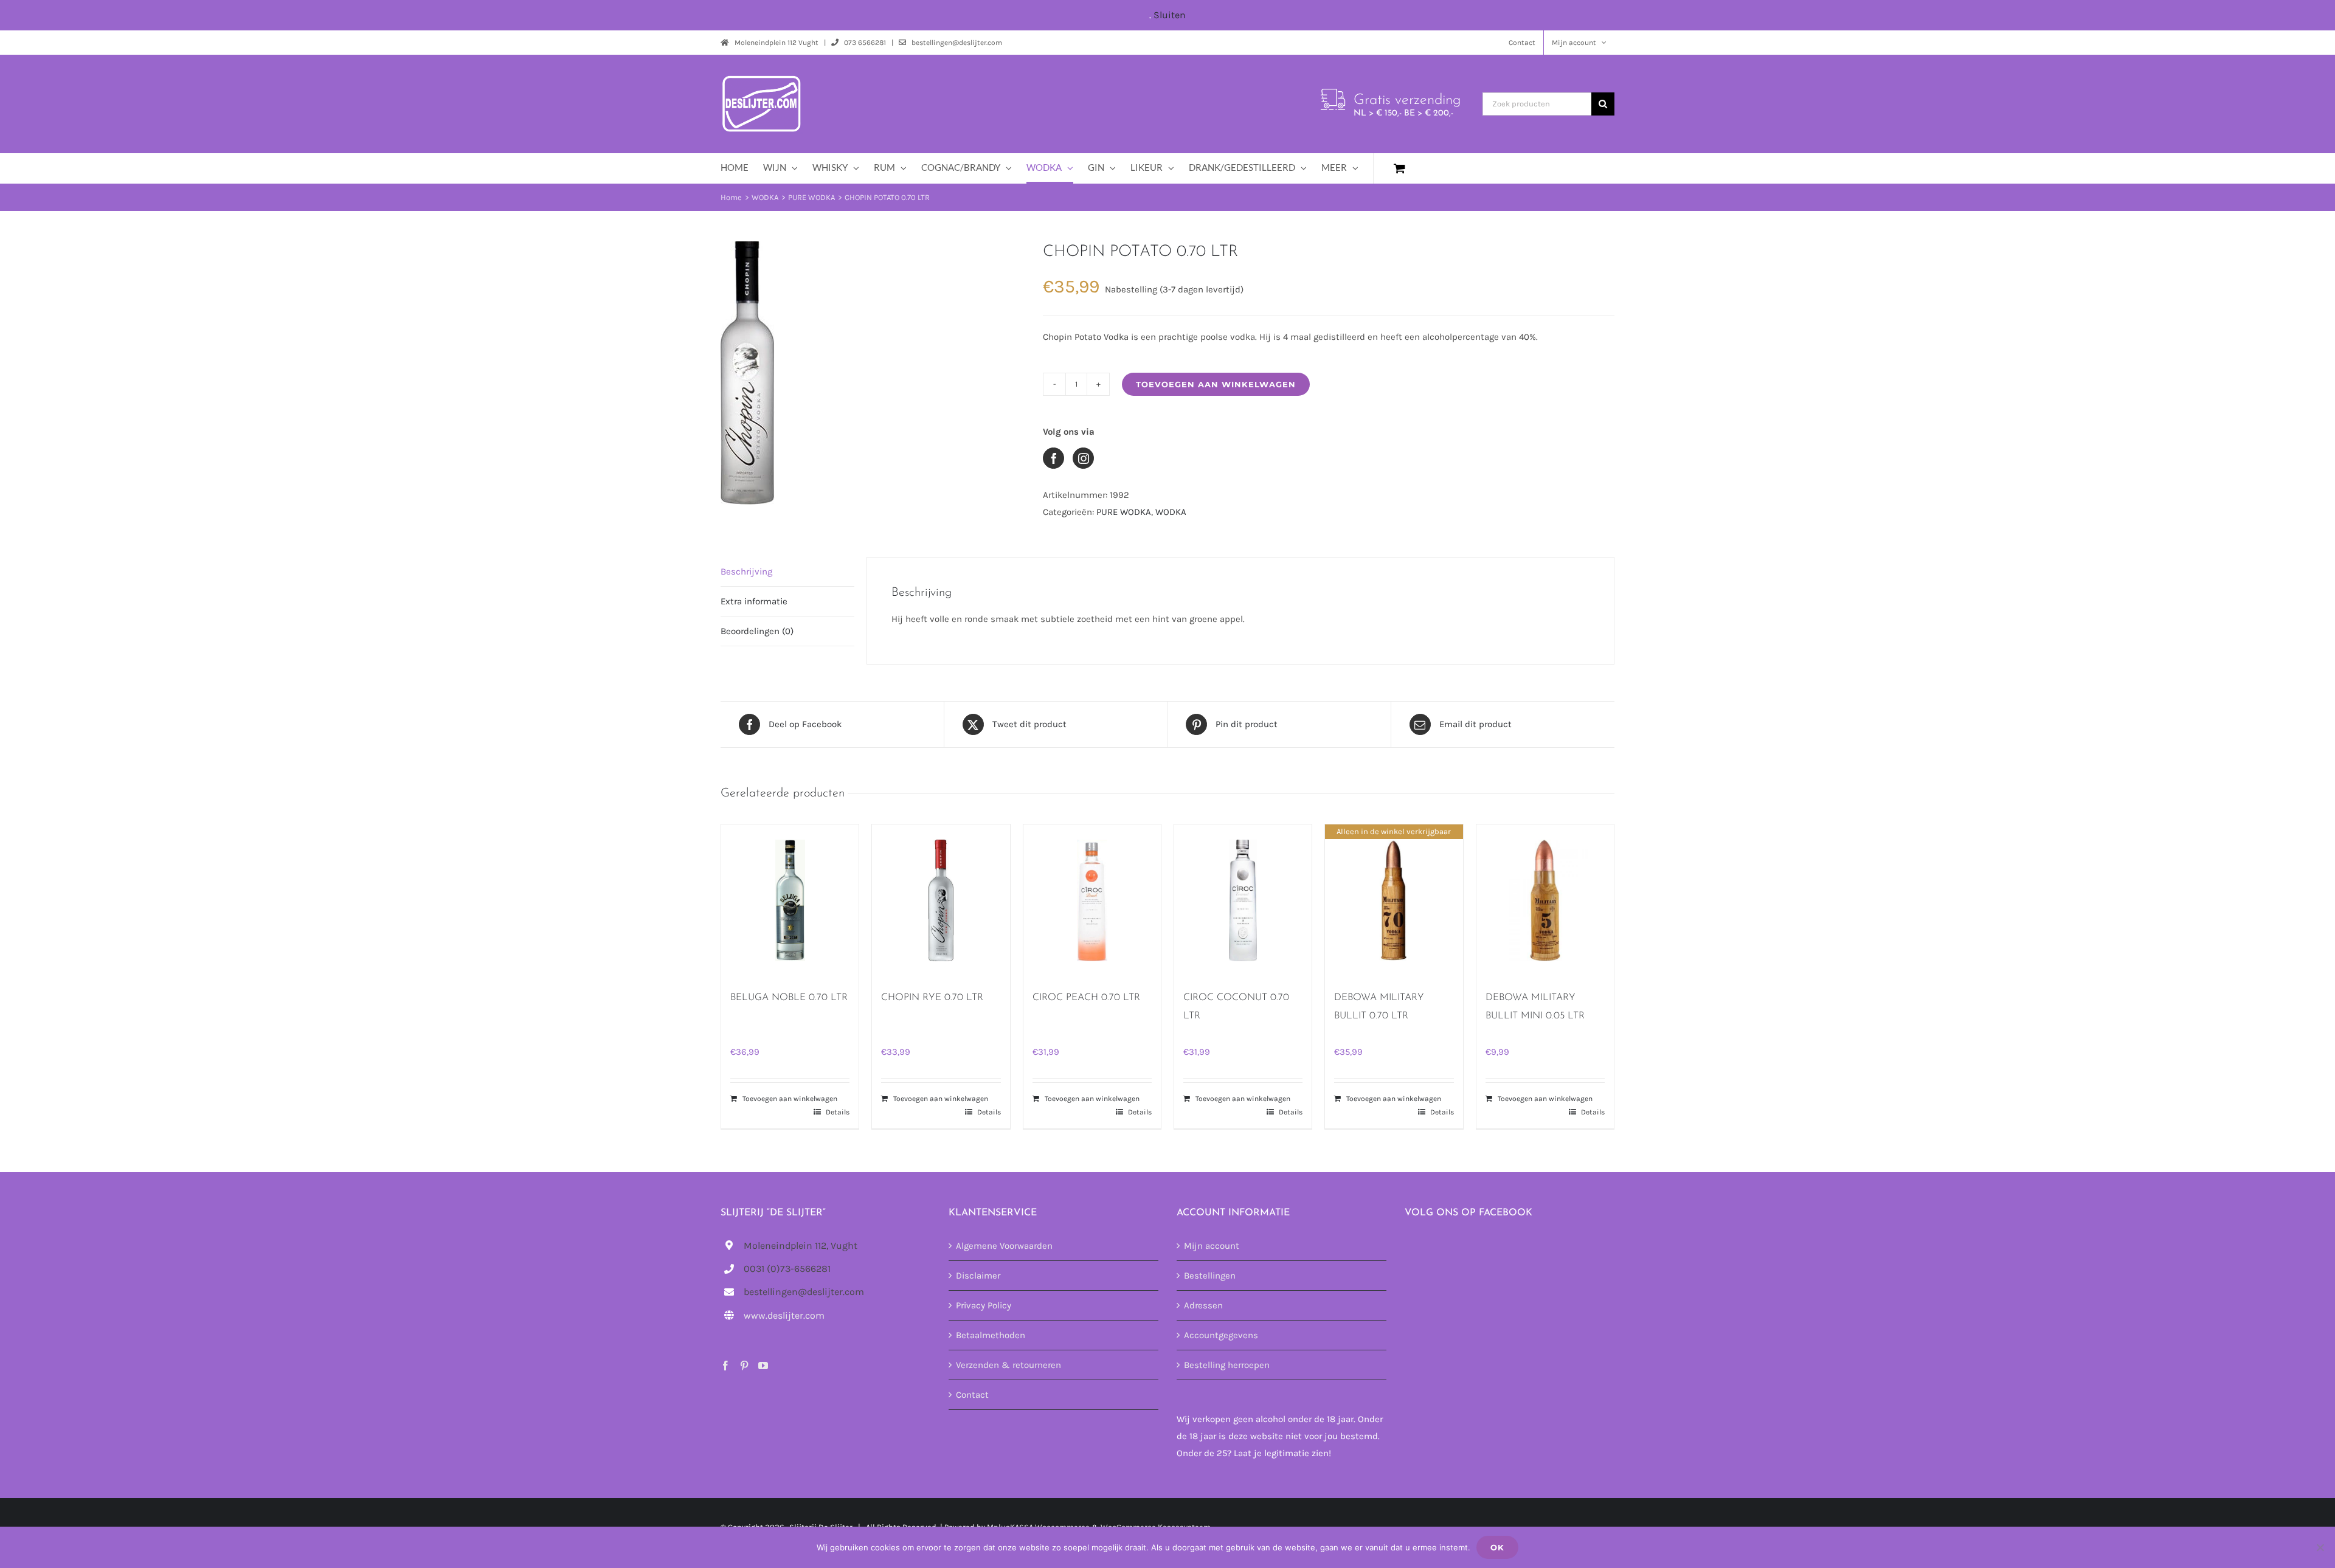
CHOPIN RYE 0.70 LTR (932, 998)
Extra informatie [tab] (754, 601)
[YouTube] (763, 1366)
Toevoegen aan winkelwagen (1216, 384)
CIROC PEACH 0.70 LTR (1086, 998)
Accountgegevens (1221, 1335)
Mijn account (1212, 1246)
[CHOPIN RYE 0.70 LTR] (941, 900)
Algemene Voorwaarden (1004, 1246)
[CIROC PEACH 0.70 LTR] (1092, 900)
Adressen (1203, 1305)
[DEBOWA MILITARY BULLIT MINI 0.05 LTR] (1545, 900)
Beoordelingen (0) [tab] (757, 631)
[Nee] (2320, 1547)
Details (838, 1112)
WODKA (1171, 512)
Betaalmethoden (991, 1335)
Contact (972, 1395)
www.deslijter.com (784, 1315)
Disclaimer (978, 1276)
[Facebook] (725, 1366)
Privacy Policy (984, 1305)
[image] (873, 373)
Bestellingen (1210, 1276)
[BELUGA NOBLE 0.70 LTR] (790, 900)
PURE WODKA (1124, 512)
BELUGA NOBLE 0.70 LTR (789, 998)
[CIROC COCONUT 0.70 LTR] (1243, 900)
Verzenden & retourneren (1008, 1365)
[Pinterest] (744, 1366)
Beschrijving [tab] (746, 572)
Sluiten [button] (1170, 15)
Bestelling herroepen (1227, 1365)
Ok (1497, 1547)
